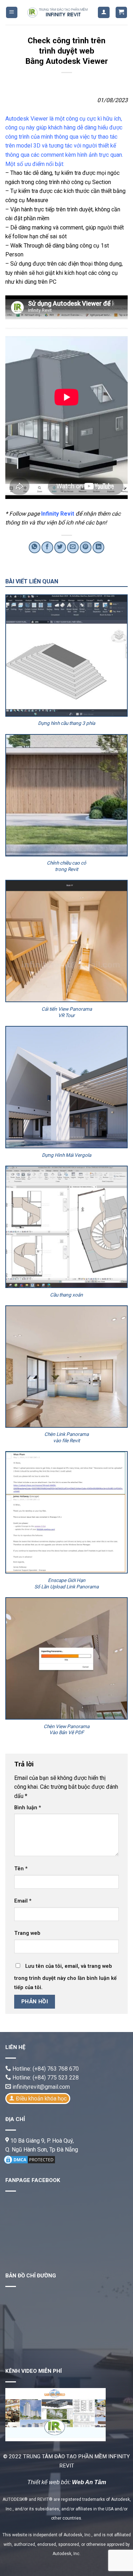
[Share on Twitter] (60, 547)
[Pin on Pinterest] (86, 547)
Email (23, 1901)
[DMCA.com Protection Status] (29, 2159)
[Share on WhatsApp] (35, 547)
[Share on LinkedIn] (98, 547)
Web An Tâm (89, 2482)
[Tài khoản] (104, 13)
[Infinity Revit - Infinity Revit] (58, 12)
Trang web (27, 1933)
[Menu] (12, 13)
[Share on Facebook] (47, 547)
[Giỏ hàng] (121, 13)
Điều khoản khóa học (41, 2098)
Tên (21, 1869)
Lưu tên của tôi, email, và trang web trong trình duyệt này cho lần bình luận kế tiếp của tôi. (65, 1977)
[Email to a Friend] (73, 547)
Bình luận (28, 1808)
